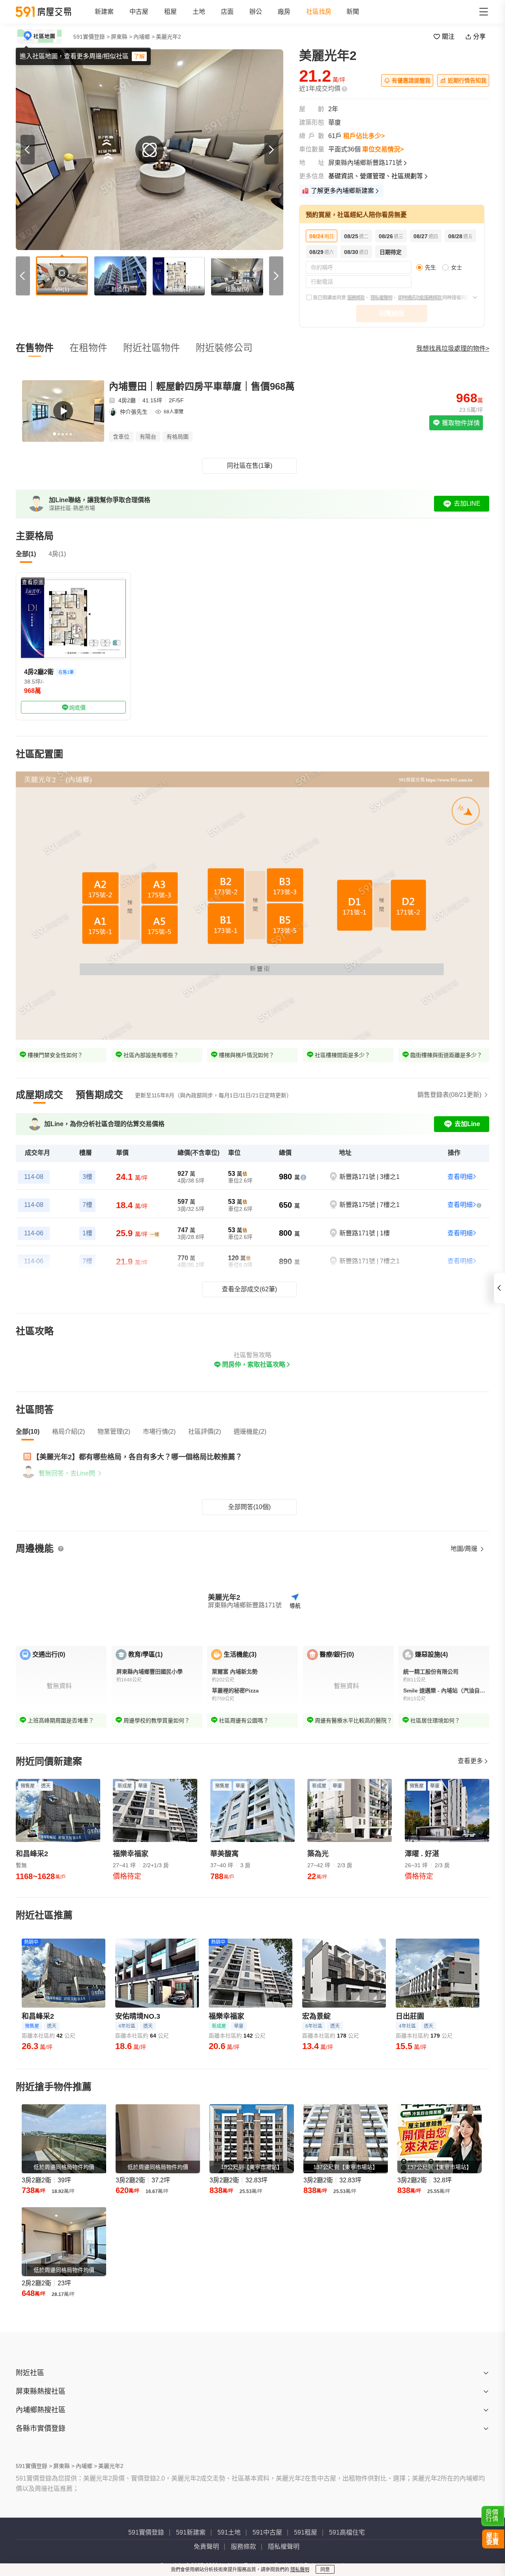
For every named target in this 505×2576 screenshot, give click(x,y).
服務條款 (356, 298)
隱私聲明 (300, 2570)
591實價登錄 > (92, 37)
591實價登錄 (146, 2532)
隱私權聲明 (381, 298)
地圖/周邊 (465, 1549)
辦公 (256, 12)
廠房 (284, 12)
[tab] (39, 1095)
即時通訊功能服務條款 (420, 298)
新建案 (104, 12)
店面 (227, 12)
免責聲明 (206, 2547)
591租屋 (306, 2532)
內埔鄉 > (144, 37)
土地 (199, 12)
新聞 (353, 12)
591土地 (229, 2532)
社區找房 (319, 12)
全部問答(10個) (249, 1507)
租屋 (170, 12)
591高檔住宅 (347, 2532)
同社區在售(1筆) (250, 466)
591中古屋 (267, 2532)
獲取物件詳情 (460, 423)
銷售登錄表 (449, 1095)
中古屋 (139, 12)
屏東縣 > (122, 37)
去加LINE (467, 503)
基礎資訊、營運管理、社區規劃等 (376, 176)
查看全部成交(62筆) (249, 1289)
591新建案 (191, 2532)
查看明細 (460, 1177)
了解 (139, 56)
